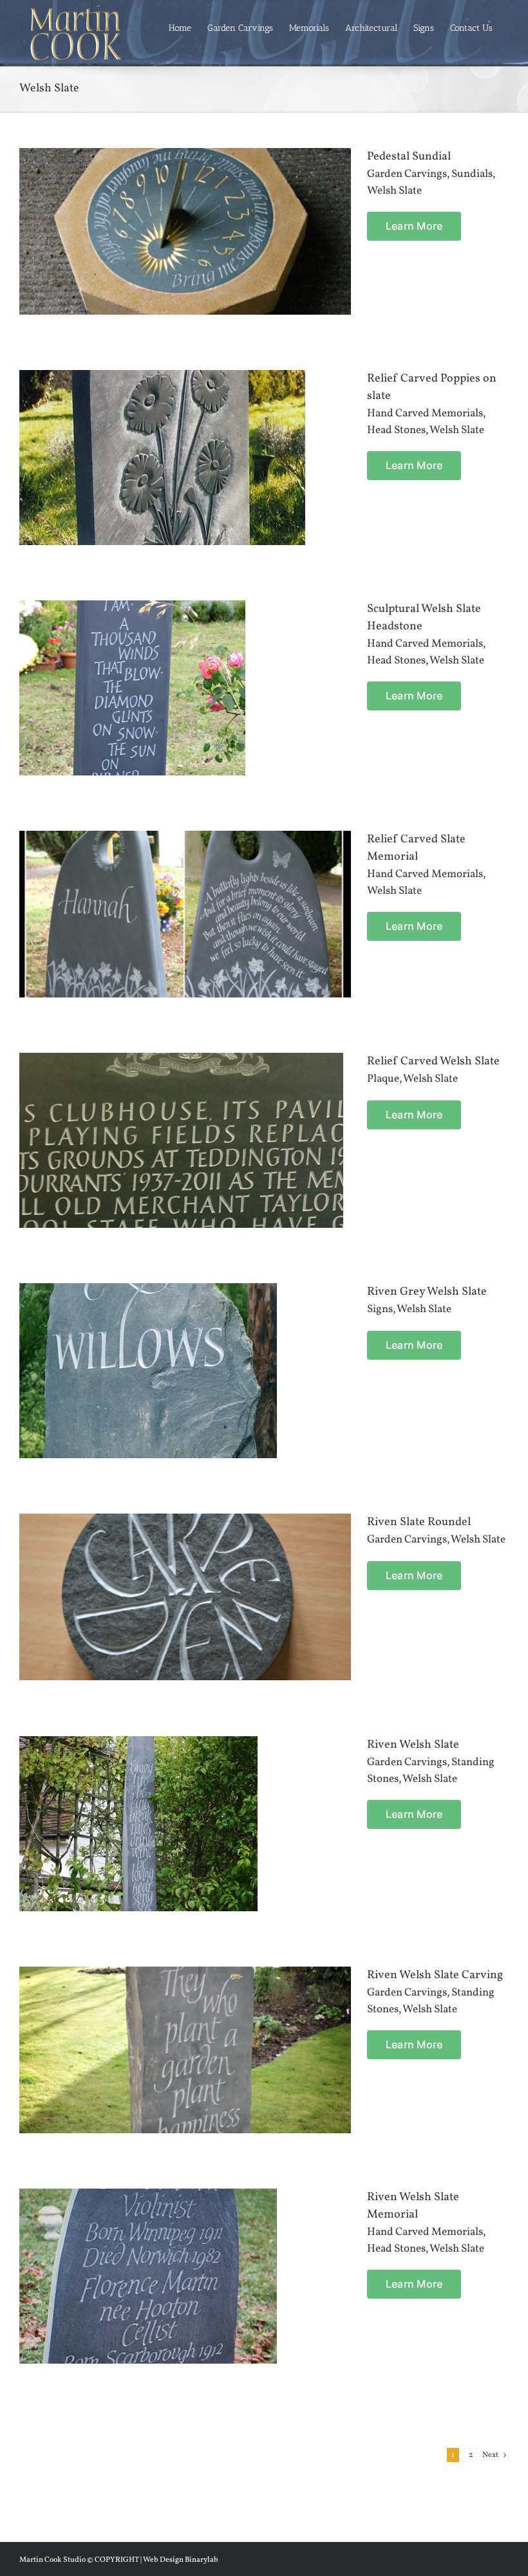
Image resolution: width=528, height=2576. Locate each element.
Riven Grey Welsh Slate (427, 1292)
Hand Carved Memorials (425, 413)
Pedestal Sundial (409, 157)
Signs (380, 1309)
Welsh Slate (394, 191)
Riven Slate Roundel (419, 1522)
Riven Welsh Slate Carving (435, 1975)
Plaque (383, 1079)
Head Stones (396, 430)
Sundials (472, 174)
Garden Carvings (407, 174)
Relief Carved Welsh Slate (433, 1061)
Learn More (414, 226)
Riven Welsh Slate (413, 1745)
